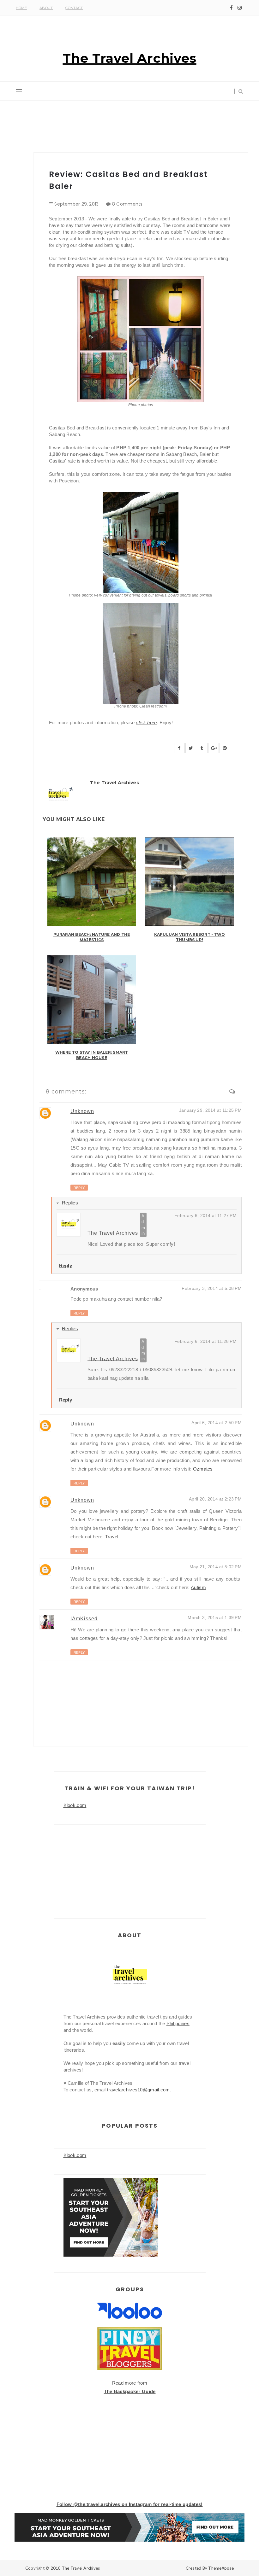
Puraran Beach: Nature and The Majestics (92, 937)
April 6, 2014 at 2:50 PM (217, 1423)
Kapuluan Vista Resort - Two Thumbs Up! (190, 937)
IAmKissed (84, 1619)
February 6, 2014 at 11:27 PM (205, 1215)
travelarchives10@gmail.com (139, 2090)
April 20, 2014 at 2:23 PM (215, 1499)
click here (146, 723)
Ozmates (203, 1469)
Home (21, 8)
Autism (198, 1587)
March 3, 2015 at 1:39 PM (215, 1617)
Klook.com (75, 1805)
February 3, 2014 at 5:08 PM (212, 1288)
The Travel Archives (129, 58)
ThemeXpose (221, 2568)
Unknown (82, 1111)
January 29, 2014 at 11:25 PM (210, 1110)
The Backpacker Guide (130, 2391)
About (46, 8)
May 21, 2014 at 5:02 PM (216, 1567)
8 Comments (127, 204)
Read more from (130, 2383)
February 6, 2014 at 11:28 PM (205, 1341)
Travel (112, 1537)
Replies (70, 1203)
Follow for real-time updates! (130, 2504)
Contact (74, 8)
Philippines (178, 2023)
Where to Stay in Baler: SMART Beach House (92, 1055)
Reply (79, 1188)
